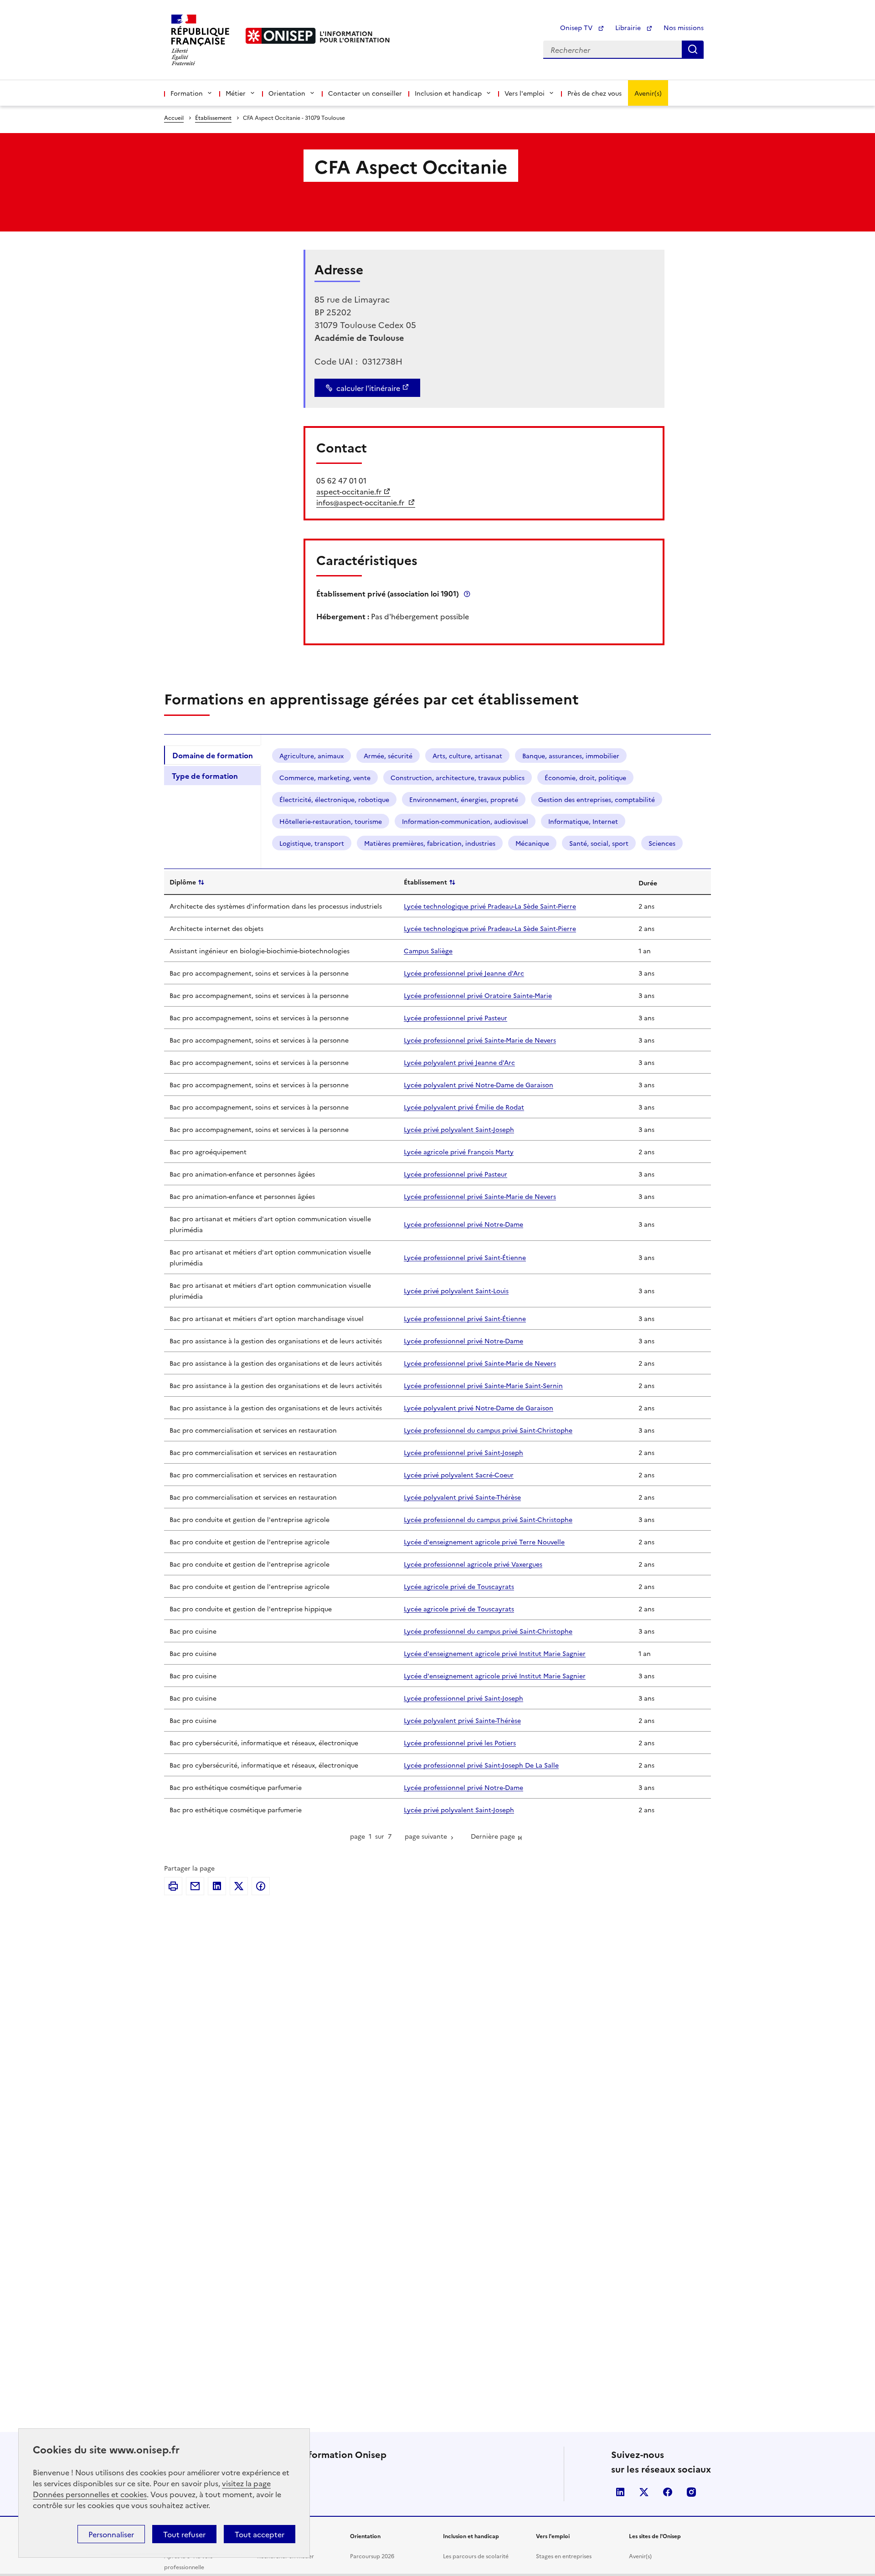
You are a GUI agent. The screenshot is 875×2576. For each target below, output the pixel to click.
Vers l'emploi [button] (525, 93)
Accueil (174, 117)
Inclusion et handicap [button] (448, 93)
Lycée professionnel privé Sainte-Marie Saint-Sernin (483, 1385)
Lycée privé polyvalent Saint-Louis (456, 1291)
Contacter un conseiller (365, 93)
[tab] (212, 755)
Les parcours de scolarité (476, 2556)
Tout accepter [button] (260, 2534)
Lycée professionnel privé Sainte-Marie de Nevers (480, 1040)
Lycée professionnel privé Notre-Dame (463, 1224)
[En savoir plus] (467, 594)
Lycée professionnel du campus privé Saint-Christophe (488, 1430)
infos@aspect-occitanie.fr (361, 502)
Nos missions (684, 27)
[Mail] (195, 1886)
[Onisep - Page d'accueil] (281, 36)
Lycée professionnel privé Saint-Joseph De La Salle (481, 1765)
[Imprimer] (173, 1886)
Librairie (629, 27)
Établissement (213, 117)
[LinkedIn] (217, 1886)
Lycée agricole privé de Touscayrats (459, 1586)
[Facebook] (261, 1886)
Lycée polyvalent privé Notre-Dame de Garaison (479, 1085)
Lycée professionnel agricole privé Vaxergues (473, 1564)
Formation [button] (187, 93)
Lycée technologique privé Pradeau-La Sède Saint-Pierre (490, 906)
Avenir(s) (648, 93)
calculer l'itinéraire (368, 388)
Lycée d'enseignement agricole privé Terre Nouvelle (484, 1542)
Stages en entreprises (564, 2556)
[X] (239, 1886)
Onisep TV (577, 27)
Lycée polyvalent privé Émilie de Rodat (464, 1107)
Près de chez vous (594, 93)
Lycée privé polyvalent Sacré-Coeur (459, 1475)
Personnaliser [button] (111, 2534)
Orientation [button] (287, 93)
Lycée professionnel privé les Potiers (460, 1743)
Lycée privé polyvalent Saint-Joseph (459, 1129)
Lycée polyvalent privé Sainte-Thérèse (462, 1497)
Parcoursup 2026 (372, 2556)
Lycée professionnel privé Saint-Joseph (463, 1452)
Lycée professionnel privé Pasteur (456, 1018)
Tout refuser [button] (184, 2534)
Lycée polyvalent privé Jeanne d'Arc (459, 1062)
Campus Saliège (428, 951)
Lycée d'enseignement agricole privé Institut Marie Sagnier (495, 1653)
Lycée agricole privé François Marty (459, 1152)
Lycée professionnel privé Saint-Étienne (465, 1257)
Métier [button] (236, 93)
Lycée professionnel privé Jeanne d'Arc (464, 973)
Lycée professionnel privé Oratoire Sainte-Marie (478, 995)
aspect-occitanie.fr (349, 491)
